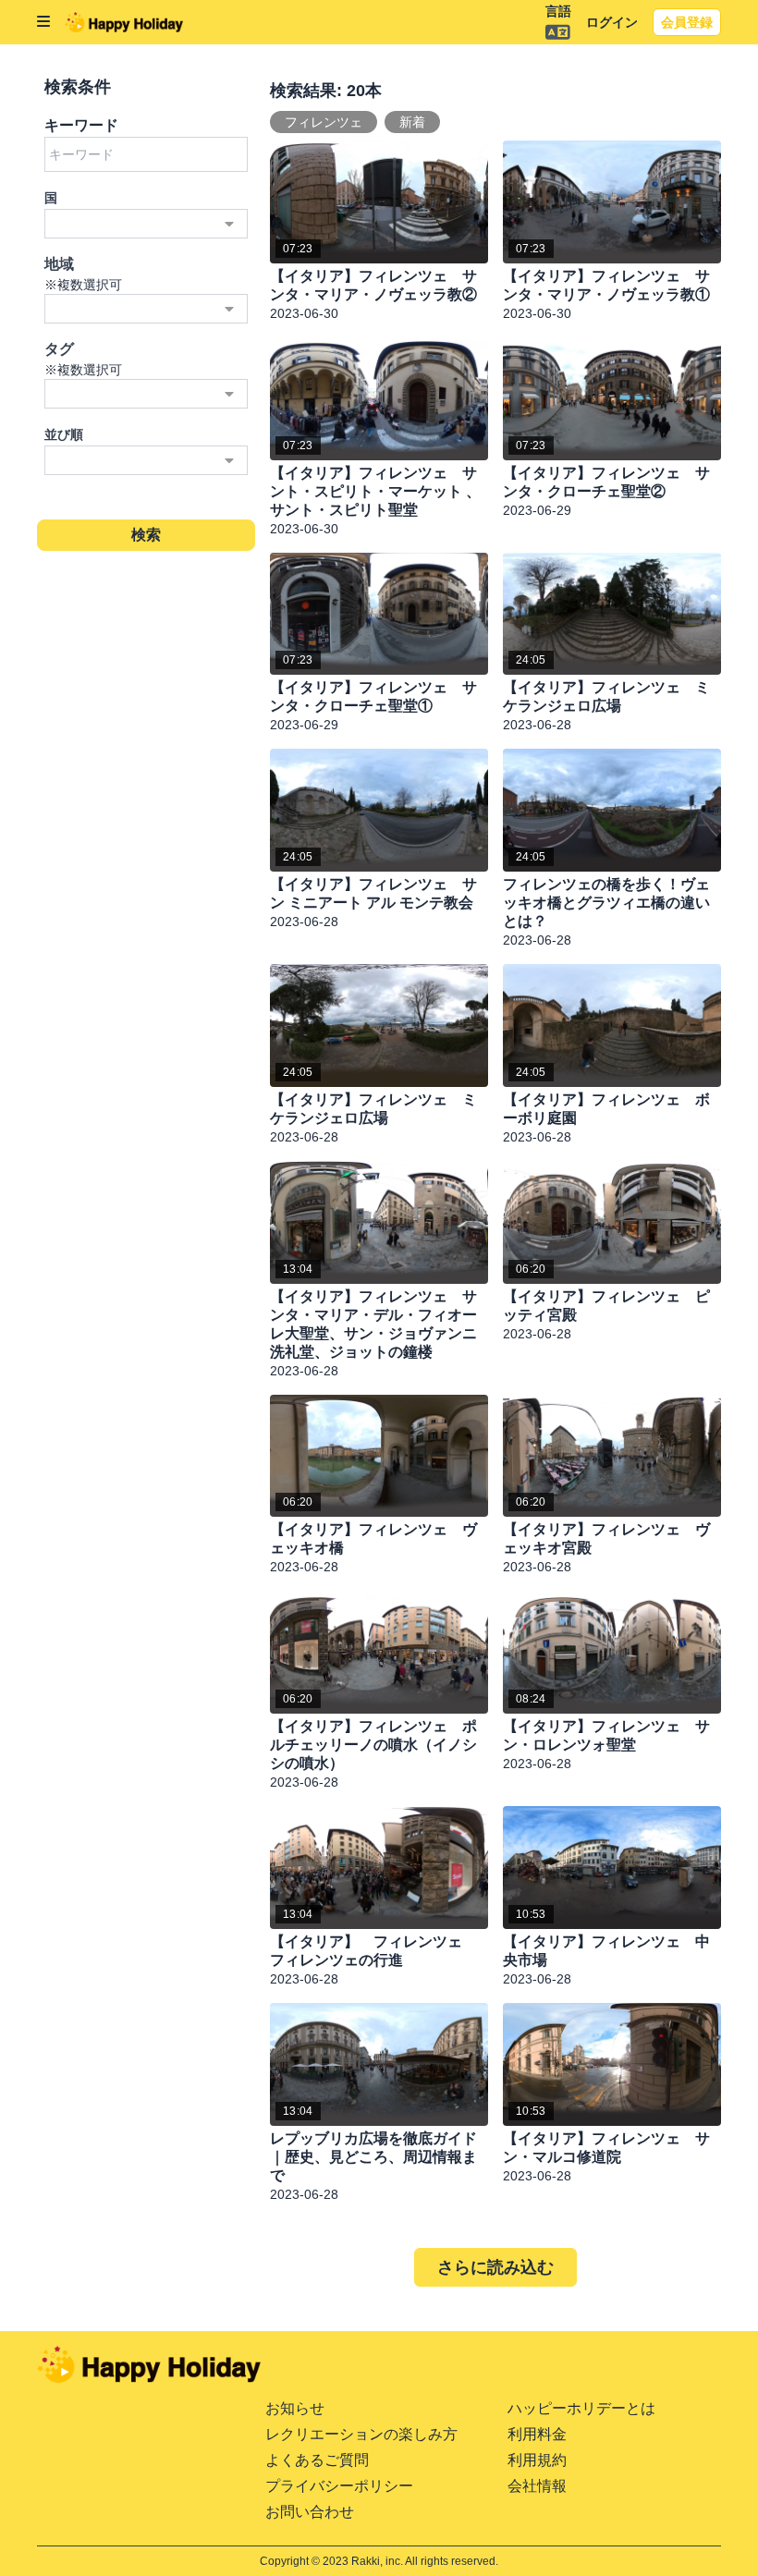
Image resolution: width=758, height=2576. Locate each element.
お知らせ (295, 2408)
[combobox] (146, 224)
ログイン (612, 22)
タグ (59, 349)
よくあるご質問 (317, 2460)
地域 (59, 264)
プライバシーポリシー (339, 2486)
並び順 (64, 434)
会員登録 (687, 22)
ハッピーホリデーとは (581, 2408)
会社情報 (537, 2486)
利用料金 (537, 2434)
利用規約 (537, 2460)
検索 (147, 535)
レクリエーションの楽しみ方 (361, 2434)
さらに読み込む (495, 2267)
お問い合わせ (310, 2512)
